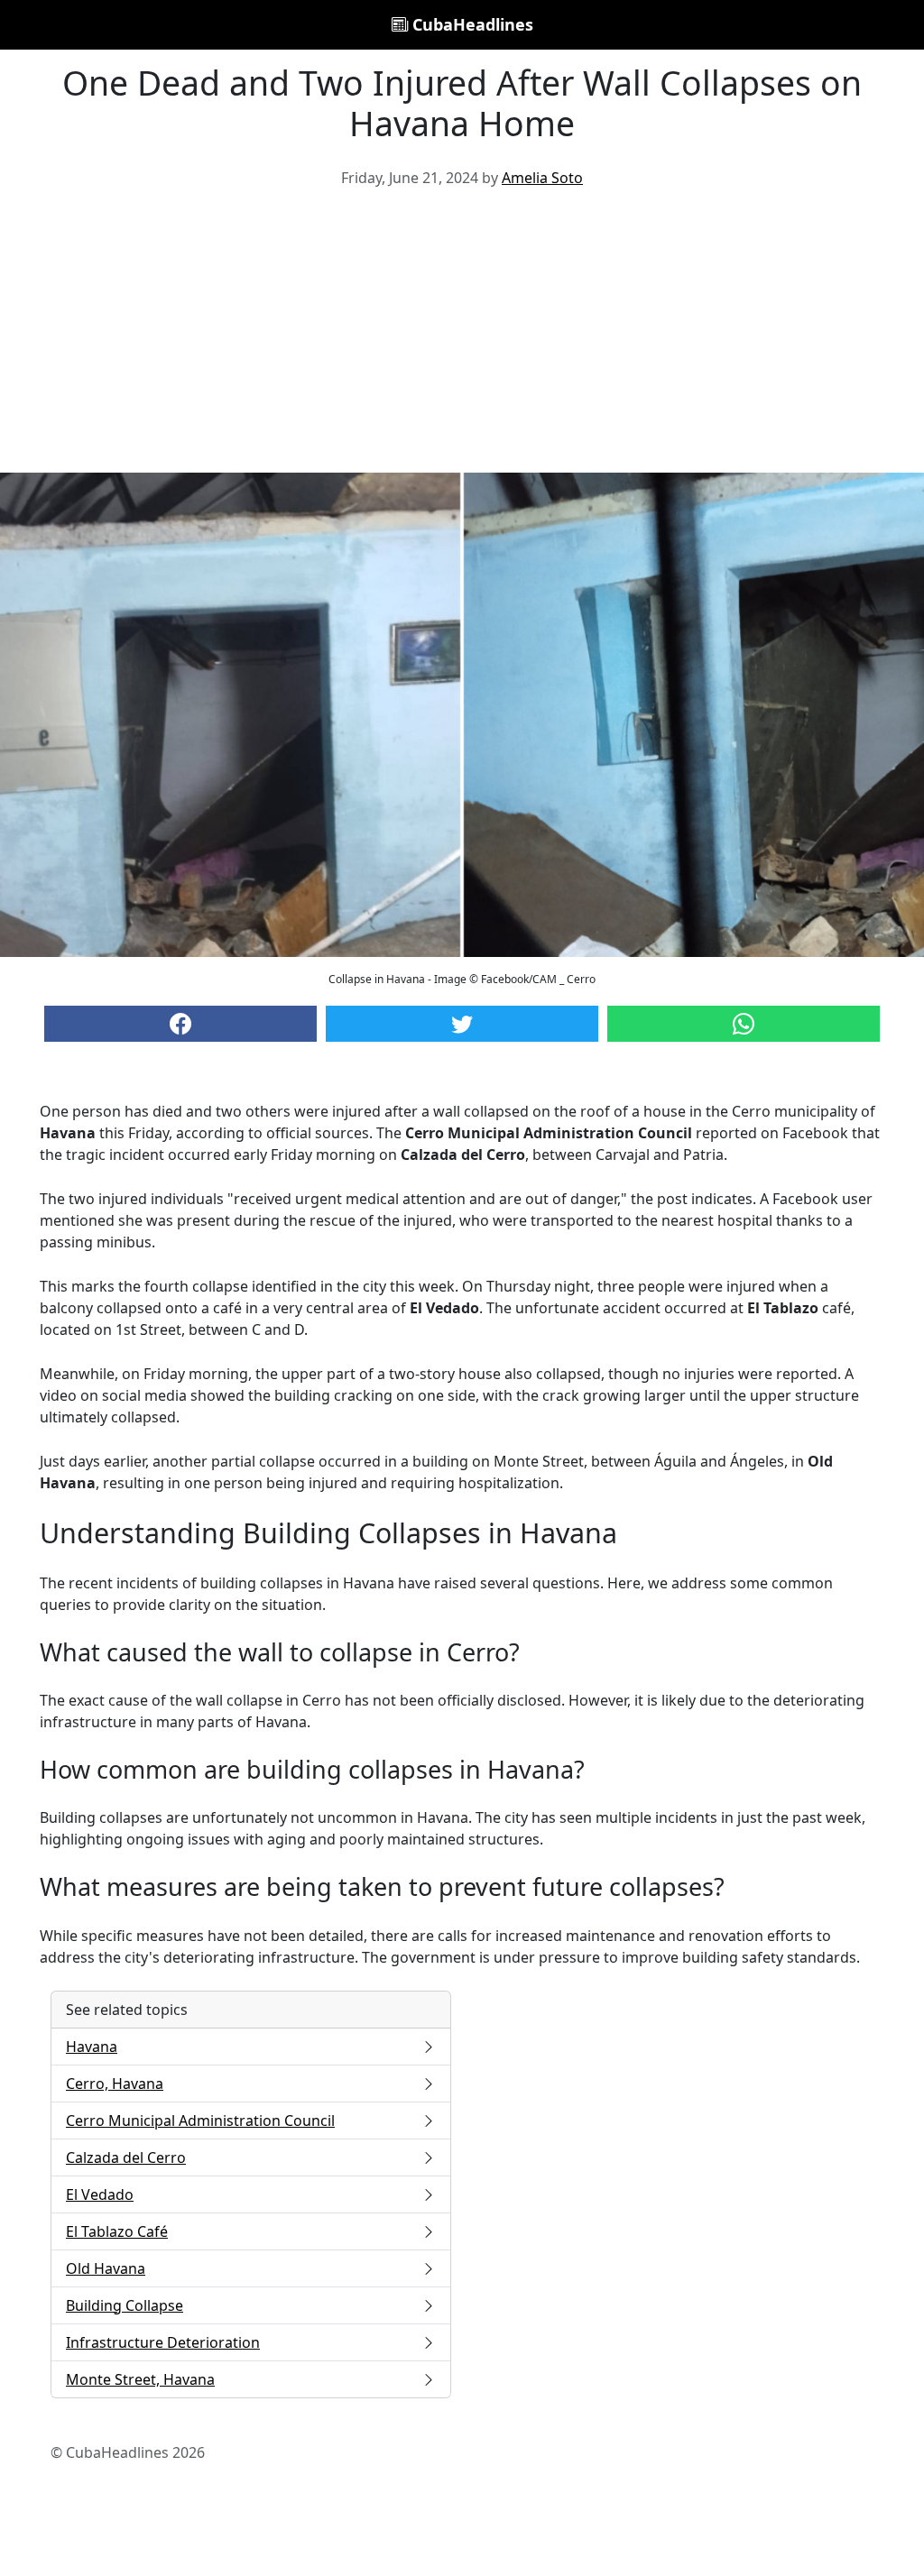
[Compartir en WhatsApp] (744, 1024)
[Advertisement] (462, 337)
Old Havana (106, 2268)
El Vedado (100, 2194)
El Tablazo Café (117, 2231)
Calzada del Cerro (126, 2157)
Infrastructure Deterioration (163, 2342)
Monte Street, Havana (140, 2379)
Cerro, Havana (115, 2084)
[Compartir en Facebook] (180, 1024)
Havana (92, 2047)
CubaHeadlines (471, 24)
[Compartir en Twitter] (462, 1024)
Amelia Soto (542, 178)
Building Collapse (125, 2305)
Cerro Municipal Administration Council (200, 2121)
